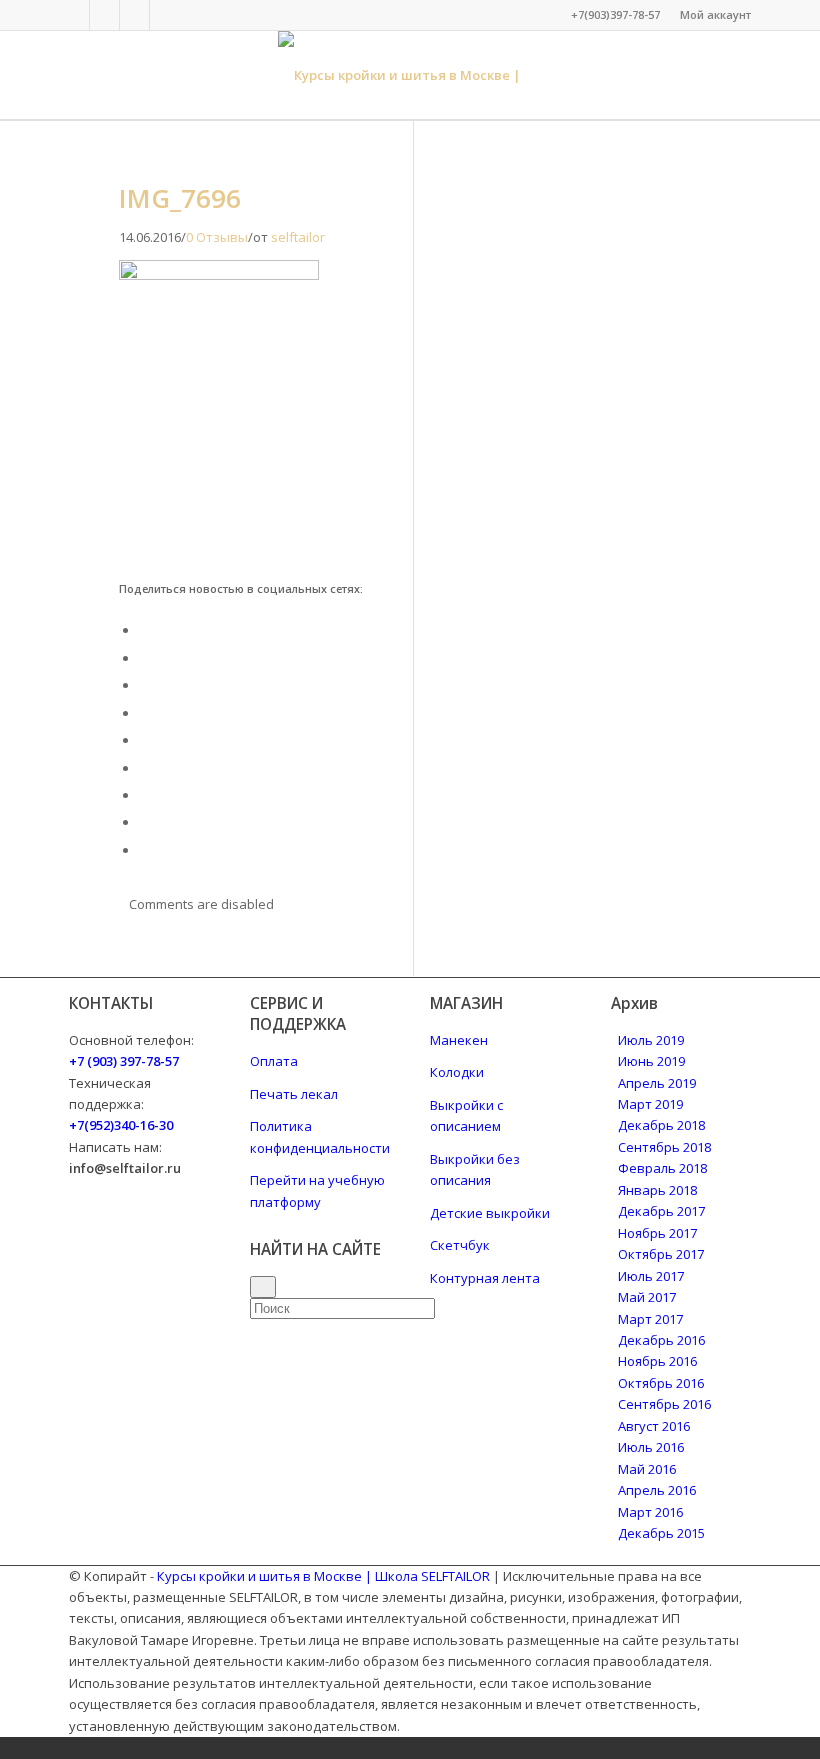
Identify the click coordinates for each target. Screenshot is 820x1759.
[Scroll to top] (5, 1747)
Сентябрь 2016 (664, 1404)
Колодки (457, 1072)
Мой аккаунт (715, 14)
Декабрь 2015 (661, 1533)
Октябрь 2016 (661, 1383)
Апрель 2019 (657, 1083)
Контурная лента (485, 1278)
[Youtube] (165, 15)
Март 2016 (650, 1512)
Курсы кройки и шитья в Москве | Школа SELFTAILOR (323, 1576)
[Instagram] (134, 15)
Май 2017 (647, 1297)
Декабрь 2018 (661, 1125)
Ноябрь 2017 (657, 1233)
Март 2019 (650, 1104)
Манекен (459, 1040)
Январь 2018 (657, 1190)
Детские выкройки (490, 1213)
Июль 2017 (651, 1276)
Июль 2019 (651, 1040)
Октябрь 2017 (661, 1254)
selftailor (298, 237)
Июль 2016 (651, 1447)
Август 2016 (654, 1426)
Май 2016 (647, 1469)
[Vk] (104, 15)
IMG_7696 (180, 198)
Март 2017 (650, 1319)
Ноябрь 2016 (657, 1361)
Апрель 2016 (657, 1490)
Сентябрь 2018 (664, 1147)
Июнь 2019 (651, 1061)
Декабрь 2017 (661, 1211)
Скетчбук (460, 1245)
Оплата (274, 1061)
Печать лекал (294, 1094)
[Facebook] (74, 15)
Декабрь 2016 (661, 1340)
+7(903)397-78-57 (615, 14)
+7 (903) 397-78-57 (124, 1061)
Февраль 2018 (662, 1168)
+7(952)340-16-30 (121, 1125)
